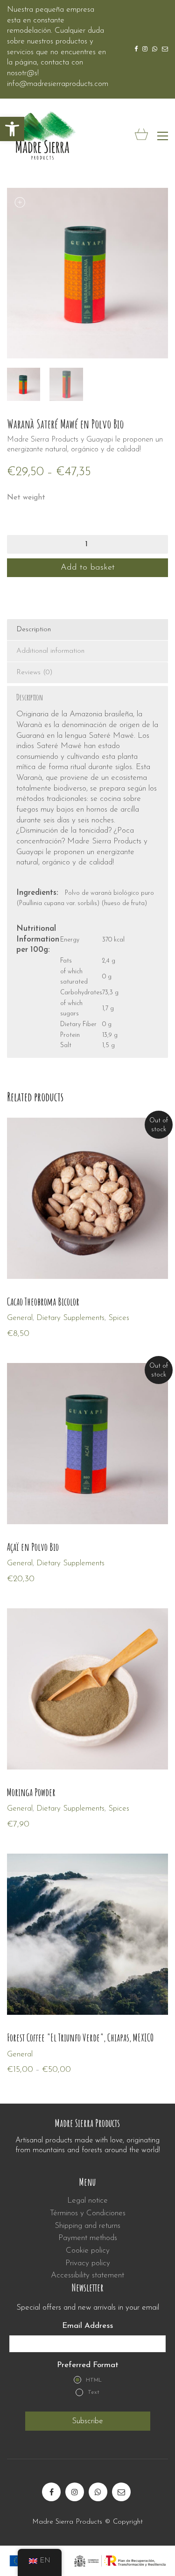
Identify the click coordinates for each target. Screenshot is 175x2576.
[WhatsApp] (98, 2492)
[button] (12, 129)
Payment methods (88, 2238)
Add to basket (88, 568)
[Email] (121, 2492)
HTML (94, 2380)
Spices (119, 1318)
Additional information (50, 651)
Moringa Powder (31, 1792)
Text (94, 2392)
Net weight (26, 498)
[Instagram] (75, 2492)
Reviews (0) (35, 673)
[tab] (87, 630)
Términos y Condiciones (88, 2213)
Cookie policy (88, 2251)
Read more (25, 1318)
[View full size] (19, 203)
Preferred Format (88, 2365)
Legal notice (87, 2201)
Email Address (87, 2326)
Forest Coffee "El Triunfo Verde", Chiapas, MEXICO (80, 2038)
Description (34, 630)
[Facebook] (51, 2492)
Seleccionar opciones (41, 2054)
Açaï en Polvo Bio (33, 1547)
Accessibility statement (87, 2275)
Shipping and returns (87, 2226)
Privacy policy (88, 2263)
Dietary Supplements (70, 1318)
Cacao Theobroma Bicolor (43, 1302)
